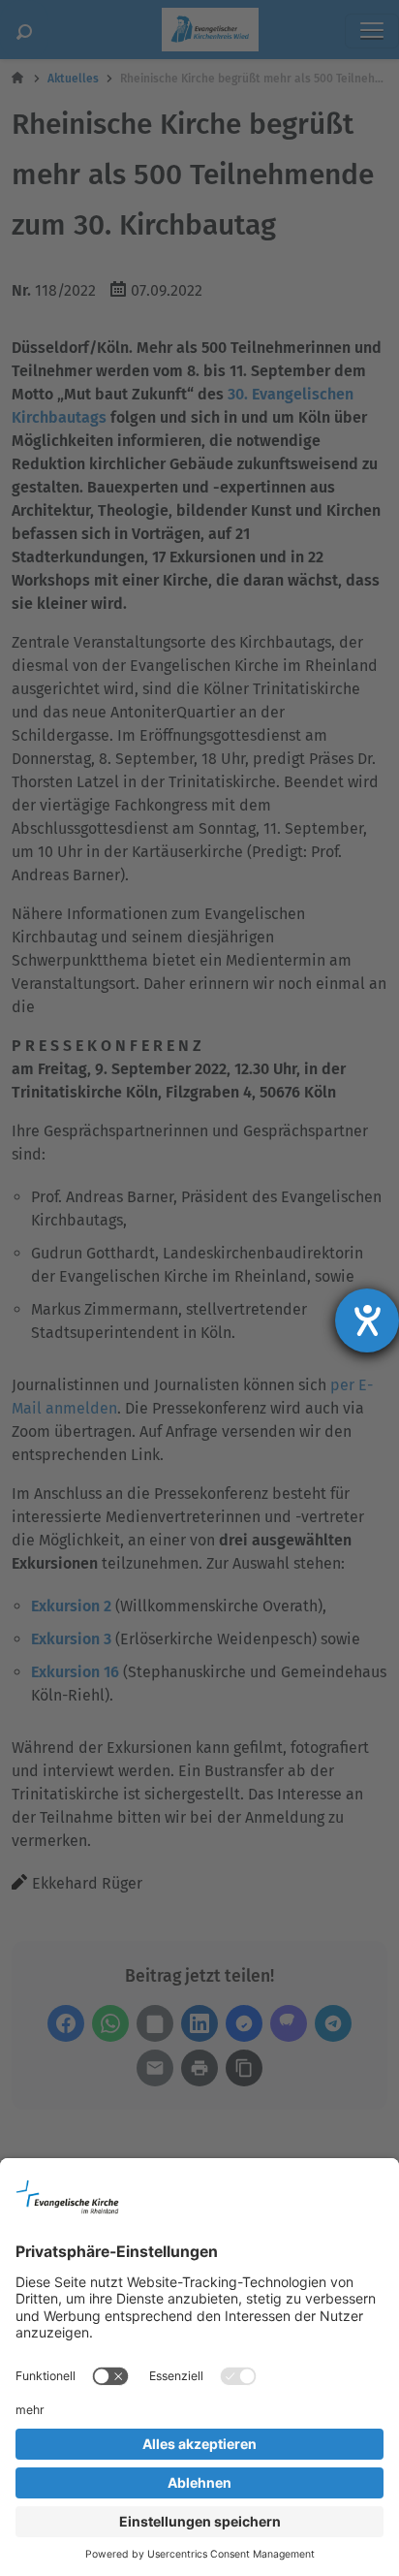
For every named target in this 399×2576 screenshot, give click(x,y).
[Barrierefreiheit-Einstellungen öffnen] (367, 1320)
